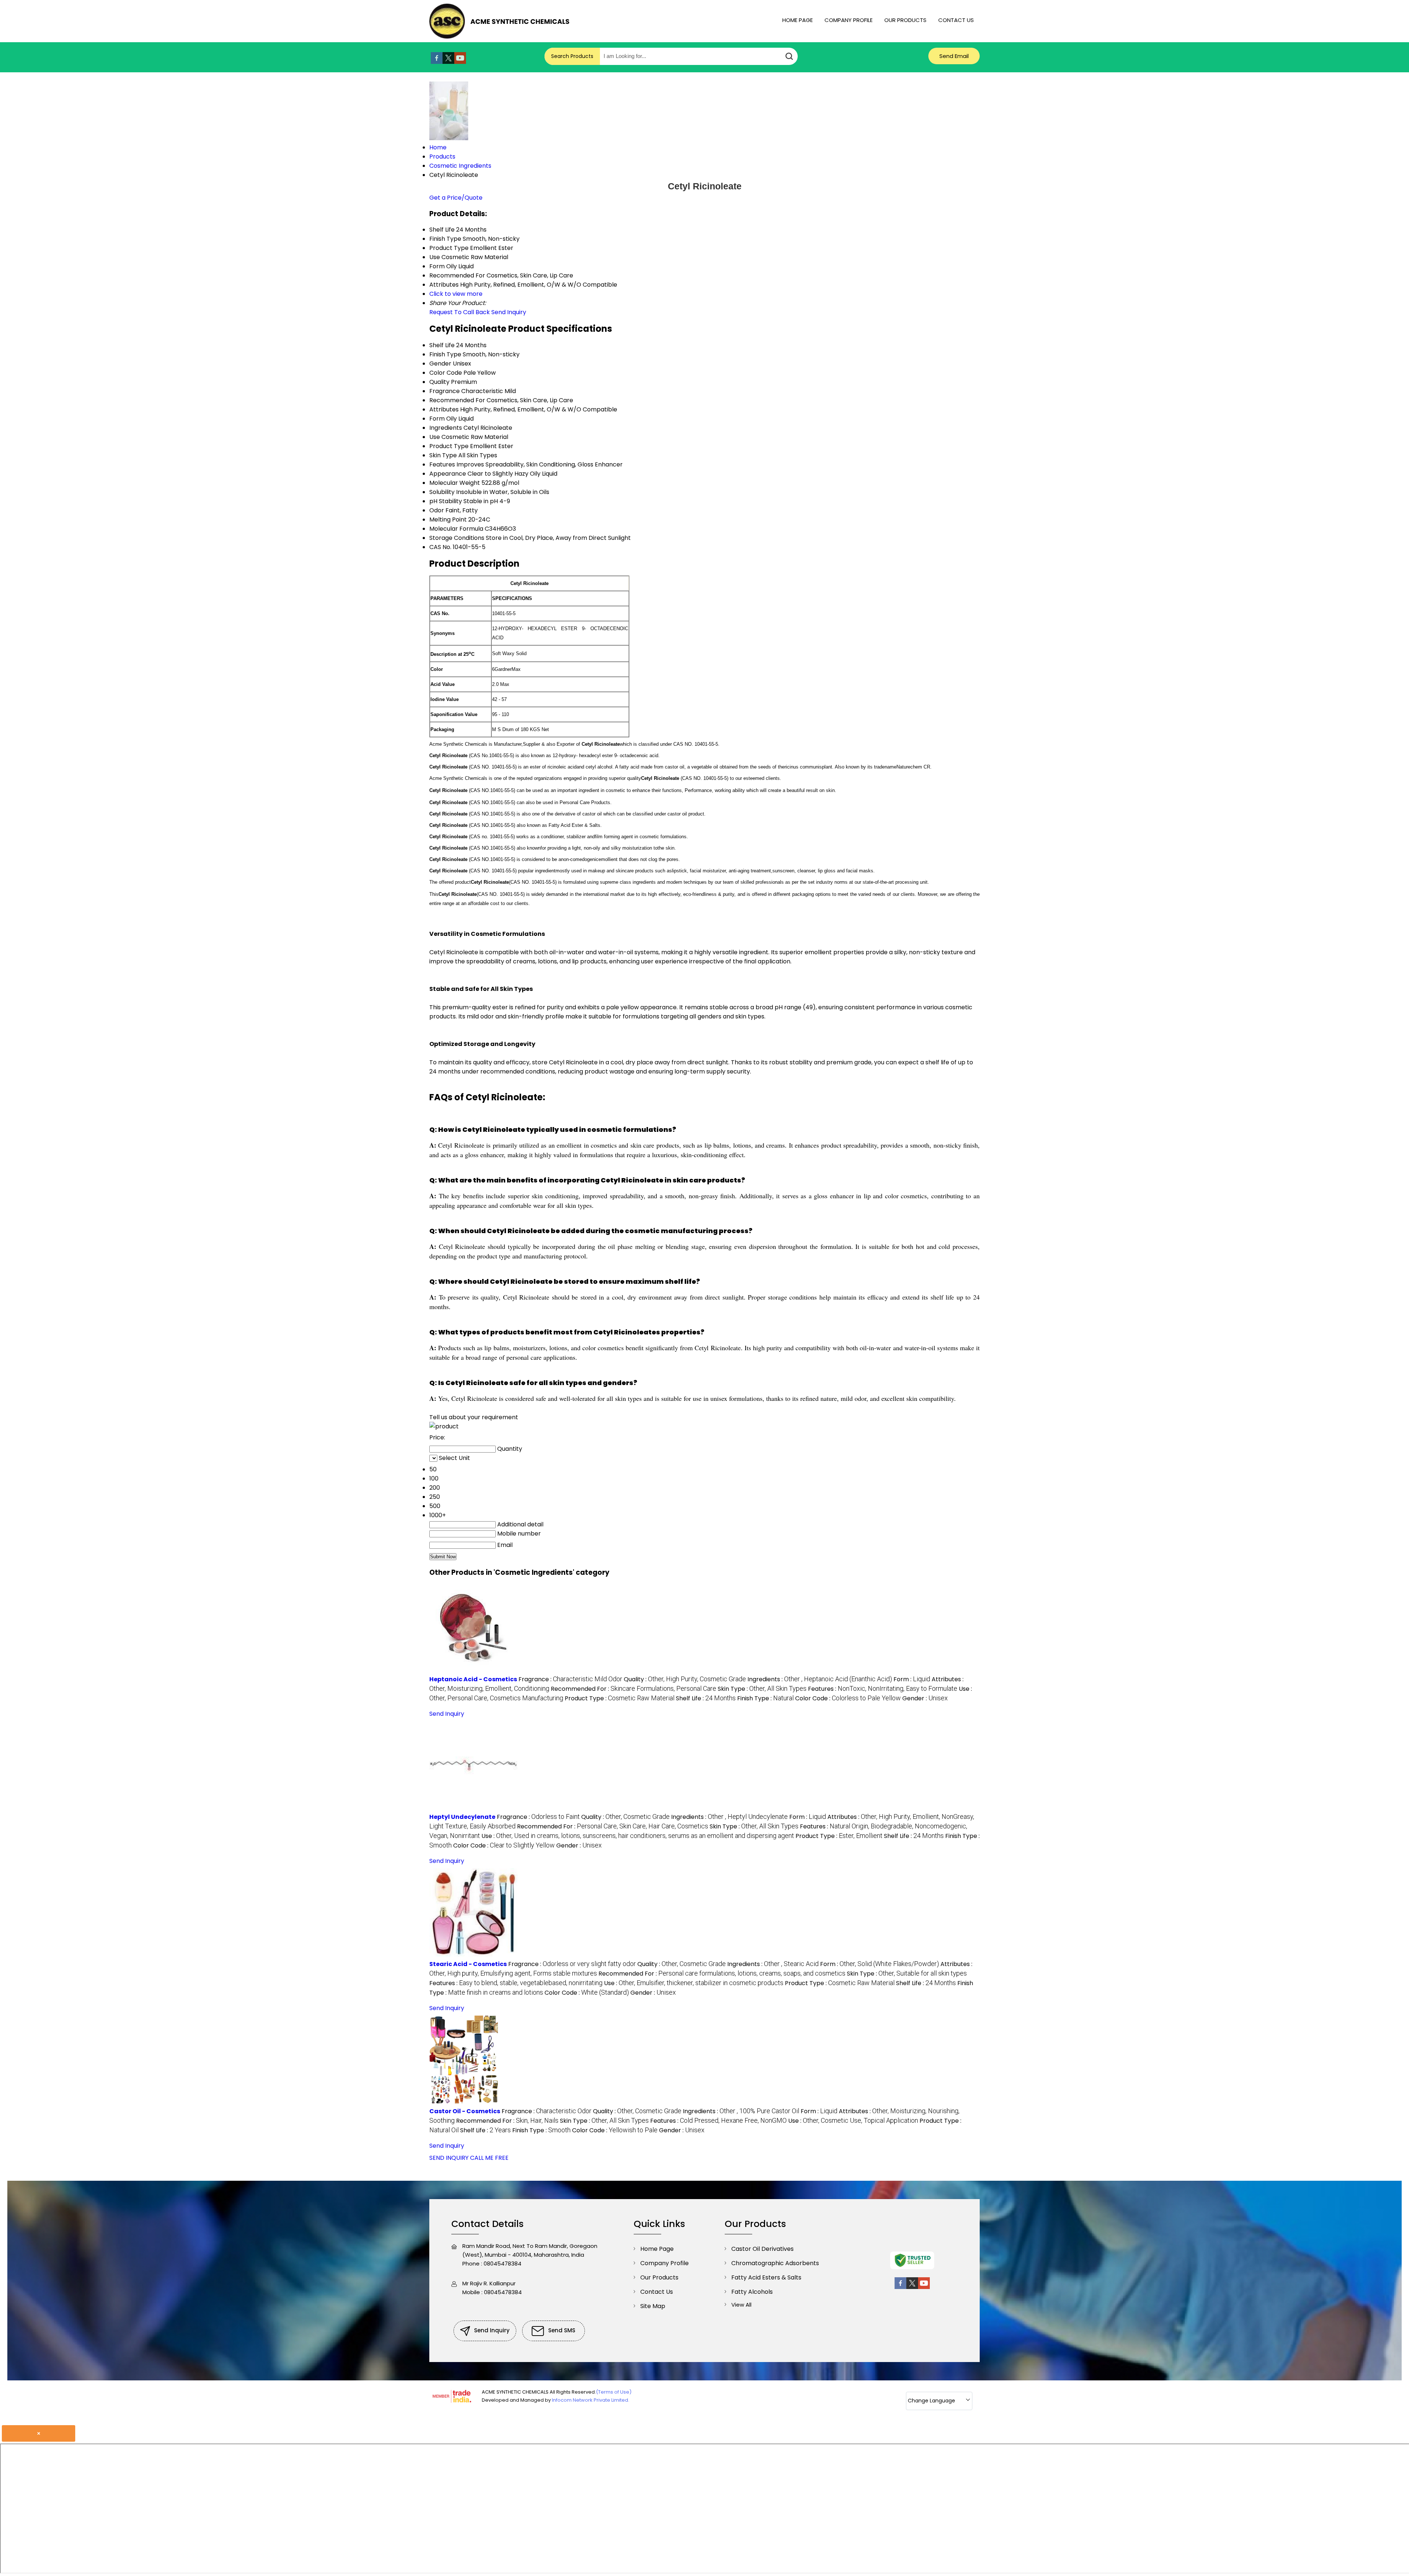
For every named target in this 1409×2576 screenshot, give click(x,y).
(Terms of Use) (614, 2392)
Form (437, 419)
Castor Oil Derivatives (762, 2249)
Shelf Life (442, 345)
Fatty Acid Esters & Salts (766, 2277)
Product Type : (620, 1698)
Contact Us (956, 20)
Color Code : (848, 1698)
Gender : (925, 1698)
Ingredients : (820, 1679)
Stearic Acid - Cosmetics (468, 1964)
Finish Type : (765, 1698)
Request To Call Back (460, 312)
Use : (638, 1836)
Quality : (685, 1679)
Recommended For (457, 400)
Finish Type (445, 354)
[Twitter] (448, 62)
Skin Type (443, 455)
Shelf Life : (706, 1698)
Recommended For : (633, 1689)
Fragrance (445, 391)
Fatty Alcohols (752, 2292)
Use (435, 437)
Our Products (905, 20)
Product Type (449, 446)
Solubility (442, 492)
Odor (437, 510)
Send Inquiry (509, 312)
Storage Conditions (457, 538)
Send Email (954, 56)
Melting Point (448, 519)
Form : (912, 1679)
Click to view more (456, 294)
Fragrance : (570, 1679)
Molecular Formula (456, 529)
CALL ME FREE (489, 2158)
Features (442, 464)
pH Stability (446, 501)
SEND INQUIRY (449, 2158)
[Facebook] (437, 62)
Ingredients (446, 428)
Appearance (448, 474)
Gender (440, 364)
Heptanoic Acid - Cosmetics (473, 1679)
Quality (439, 382)
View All (741, 2305)
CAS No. (440, 547)
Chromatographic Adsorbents (775, 2263)
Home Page (798, 20)
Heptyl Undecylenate (462, 1817)
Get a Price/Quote (456, 198)
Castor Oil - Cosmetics (465, 2111)
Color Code (446, 373)
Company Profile (849, 20)
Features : (883, 1689)
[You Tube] (460, 62)
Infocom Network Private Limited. (591, 2400)
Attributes (444, 409)
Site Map (653, 2306)
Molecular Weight (455, 483)
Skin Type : (762, 1689)
